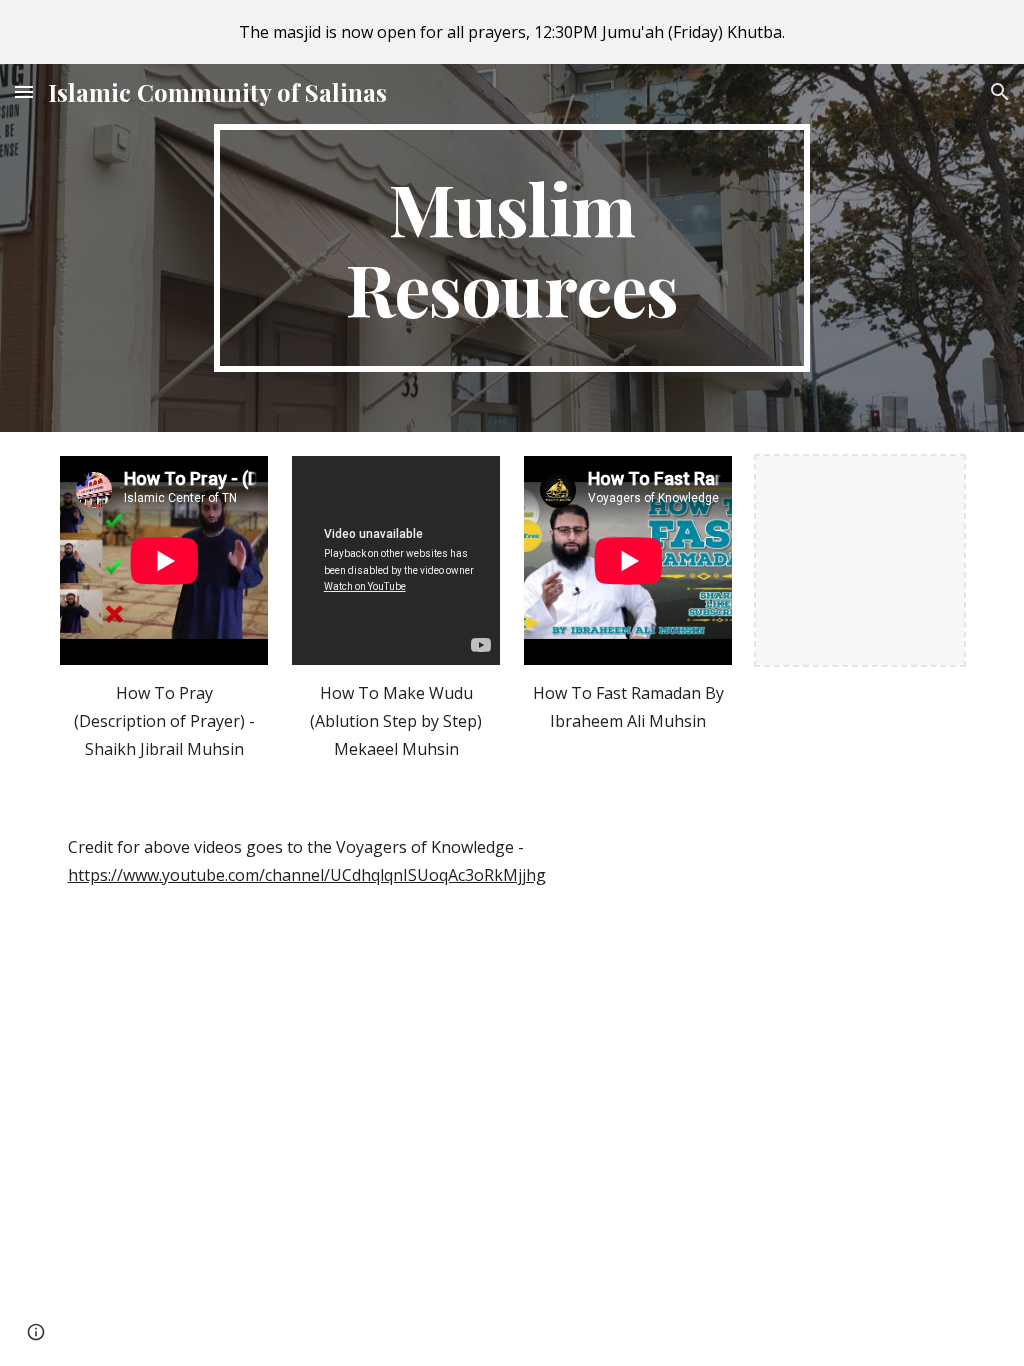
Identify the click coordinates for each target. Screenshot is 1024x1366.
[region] (512, 32)
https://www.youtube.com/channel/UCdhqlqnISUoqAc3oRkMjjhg (307, 875)
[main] (511, 248)
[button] (24, 91)
